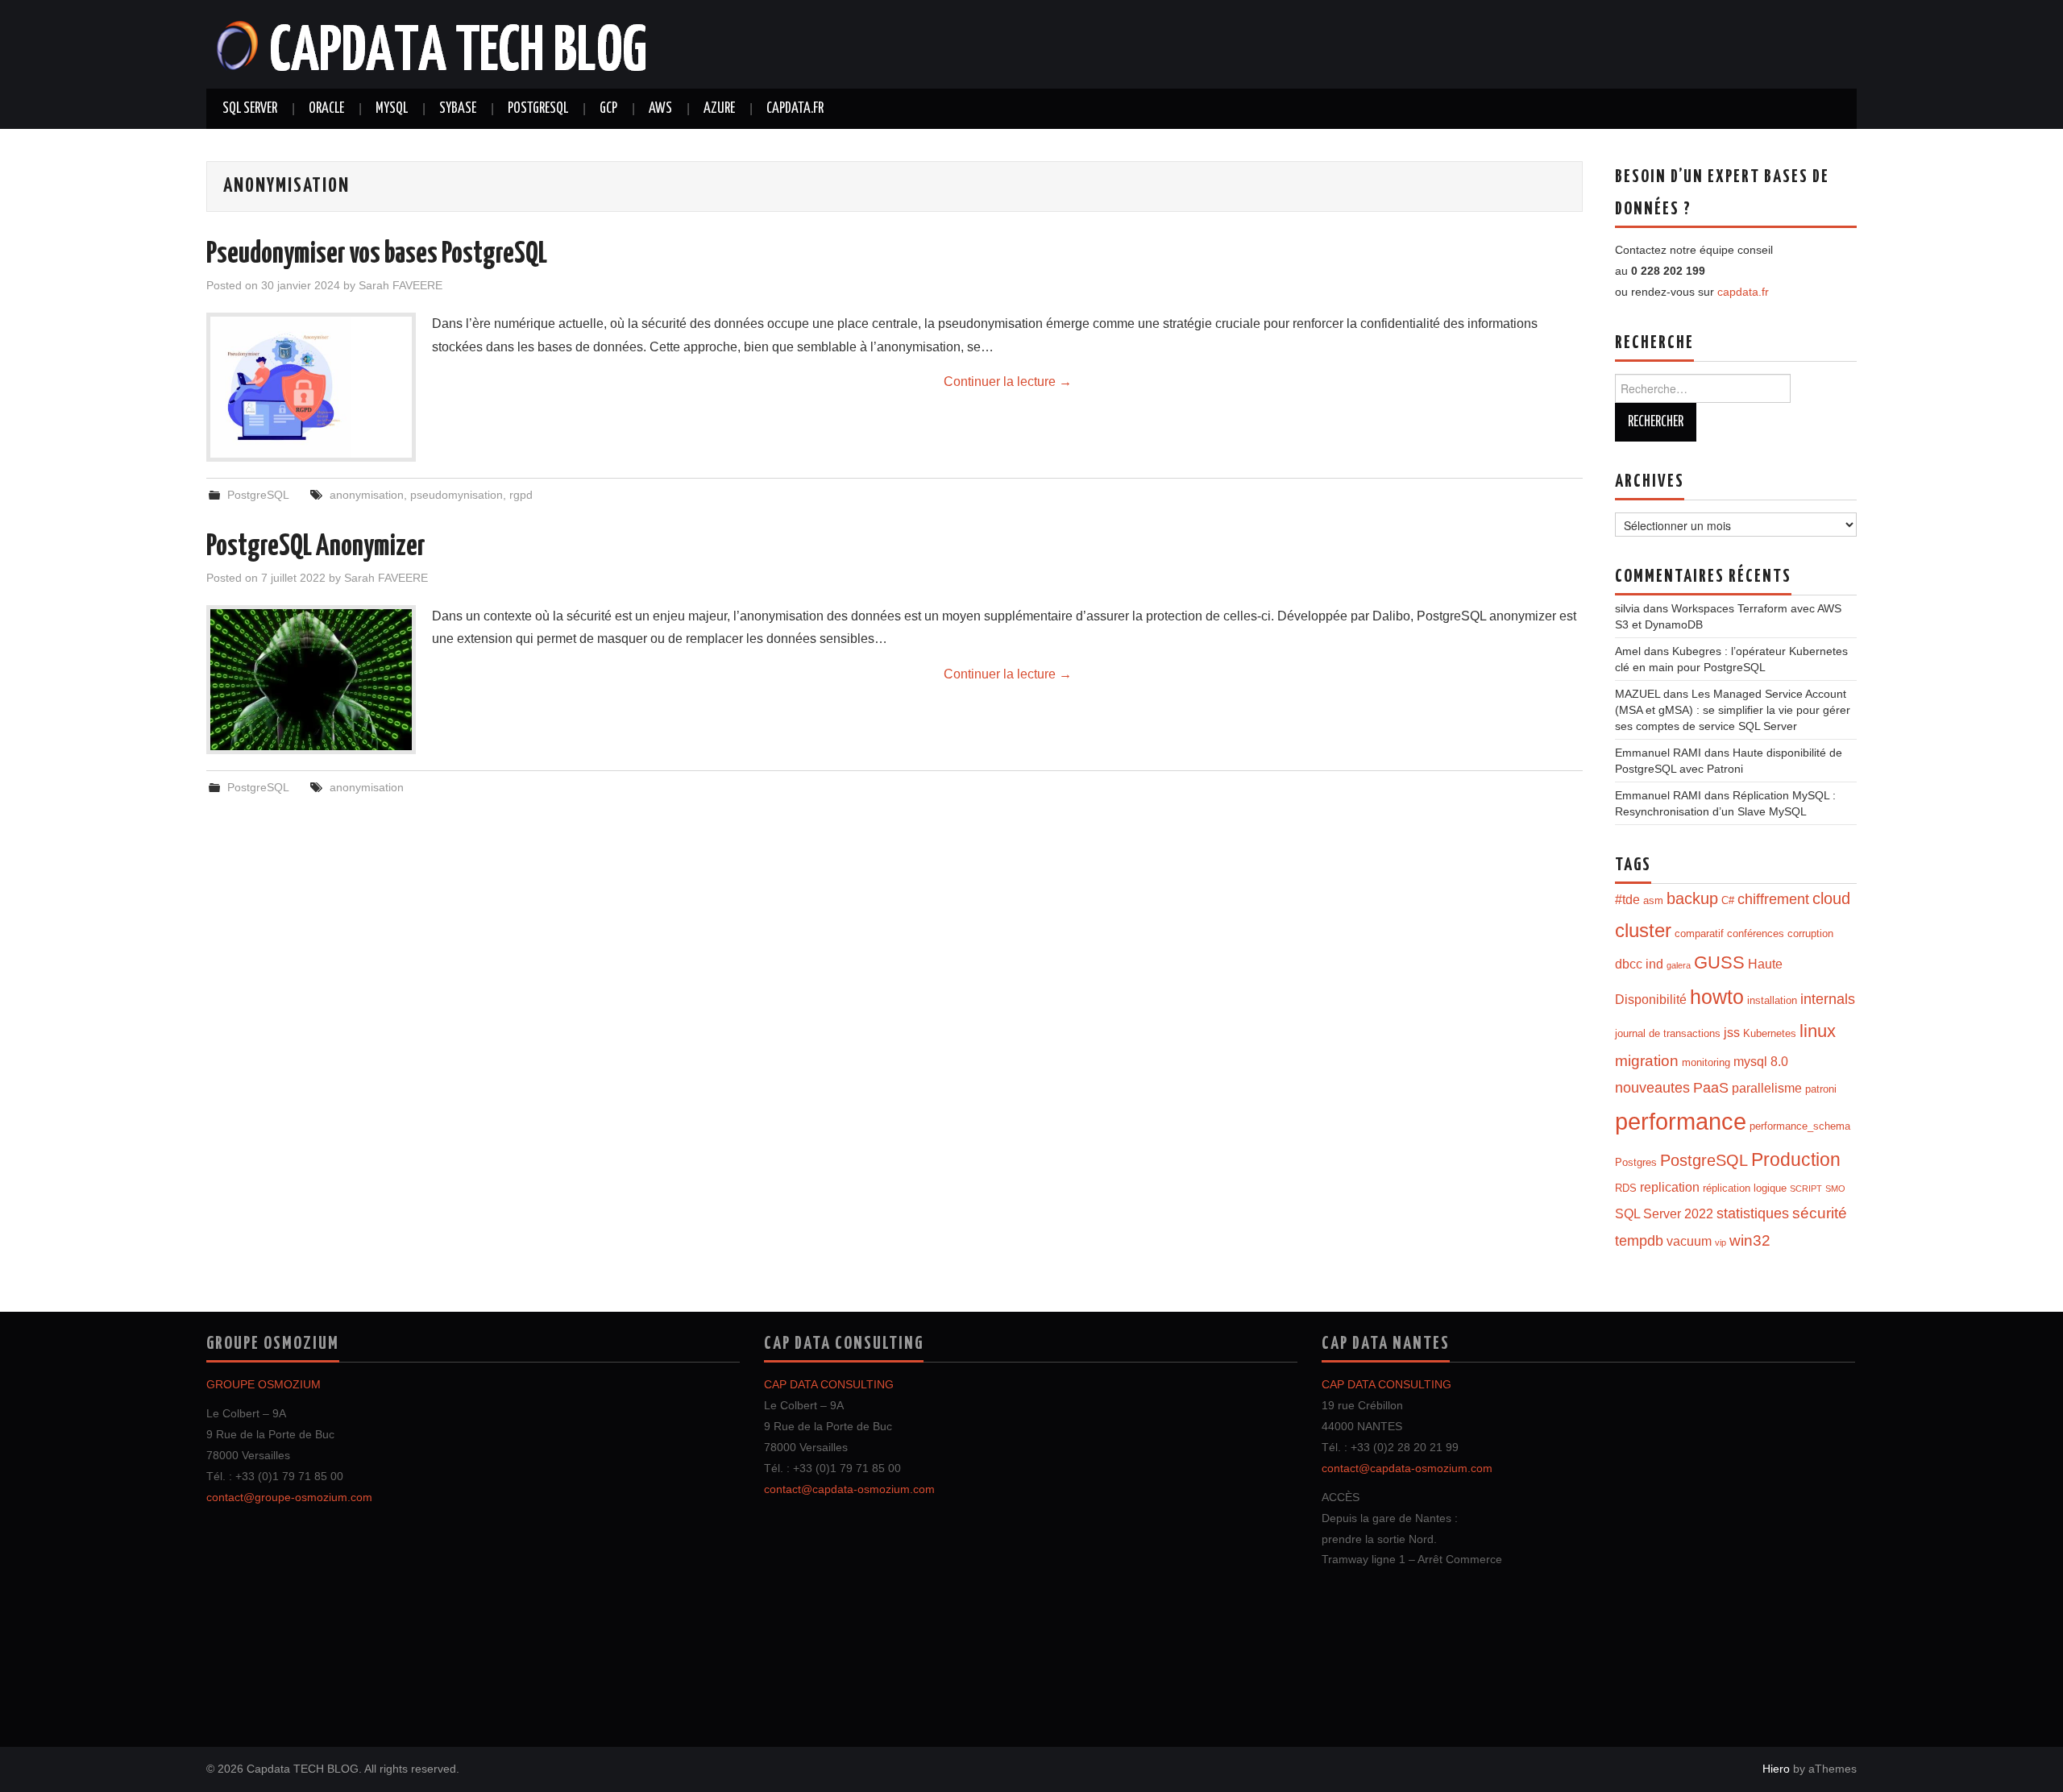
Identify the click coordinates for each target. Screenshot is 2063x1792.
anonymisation (367, 495)
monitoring (1706, 1062)
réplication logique (1745, 1188)
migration (1647, 1061)
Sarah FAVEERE (401, 285)
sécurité (1820, 1213)
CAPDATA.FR (795, 109)
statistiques (1753, 1213)
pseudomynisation (457, 495)
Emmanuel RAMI (1658, 753)
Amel (1628, 651)
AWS (660, 109)
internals (1828, 999)
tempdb (1639, 1241)
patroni (1821, 1089)
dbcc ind (1639, 964)
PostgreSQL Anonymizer (316, 547)
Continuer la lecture (1008, 382)
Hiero (1776, 1769)
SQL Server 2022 (1664, 1214)
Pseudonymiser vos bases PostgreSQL (377, 255)
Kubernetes (1770, 1033)
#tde (1627, 900)
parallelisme (1767, 1088)
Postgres (1636, 1162)
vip (1721, 1242)
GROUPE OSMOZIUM (264, 1384)
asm (1653, 900)
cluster (1643, 931)
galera (1679, 965)
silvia (1627, 608)
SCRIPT (1806, 1188)
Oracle (326, 109)
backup (1692, 898)
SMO (1835, 1188)
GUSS (1719, 962)
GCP (608, 109)
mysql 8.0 (1761, 1062)
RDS (1626, 1188)
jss (1732, 1033)
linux (1818, 1031)
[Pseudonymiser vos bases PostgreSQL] (311, 387)
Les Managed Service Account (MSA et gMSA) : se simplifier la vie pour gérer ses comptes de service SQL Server (1733, 710)
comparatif (1699, 933)
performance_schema (1800, 1126)
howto (1717, 997)
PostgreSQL (538, 109)
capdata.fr (1743, 292)
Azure (719, 109)
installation (1772, 1000)
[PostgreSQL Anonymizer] (311, 680)
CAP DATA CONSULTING (829, 1384)
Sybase (458, 109)
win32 (1750, 1240)
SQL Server (250, 109)
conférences (1756, 933)
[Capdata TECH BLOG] (433, 43)
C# (1728, 900)
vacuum (1689, 1241)
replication (1670, 1187)
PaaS (1711, 1088)
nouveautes (1652, 1088)
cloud (1831, 898)
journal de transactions (1668, 1033)
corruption (1810, 933)
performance (1681, 1121)
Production (1796, 1159)
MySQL (392, 109)
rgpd (521, 495)
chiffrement (1773, 899)
